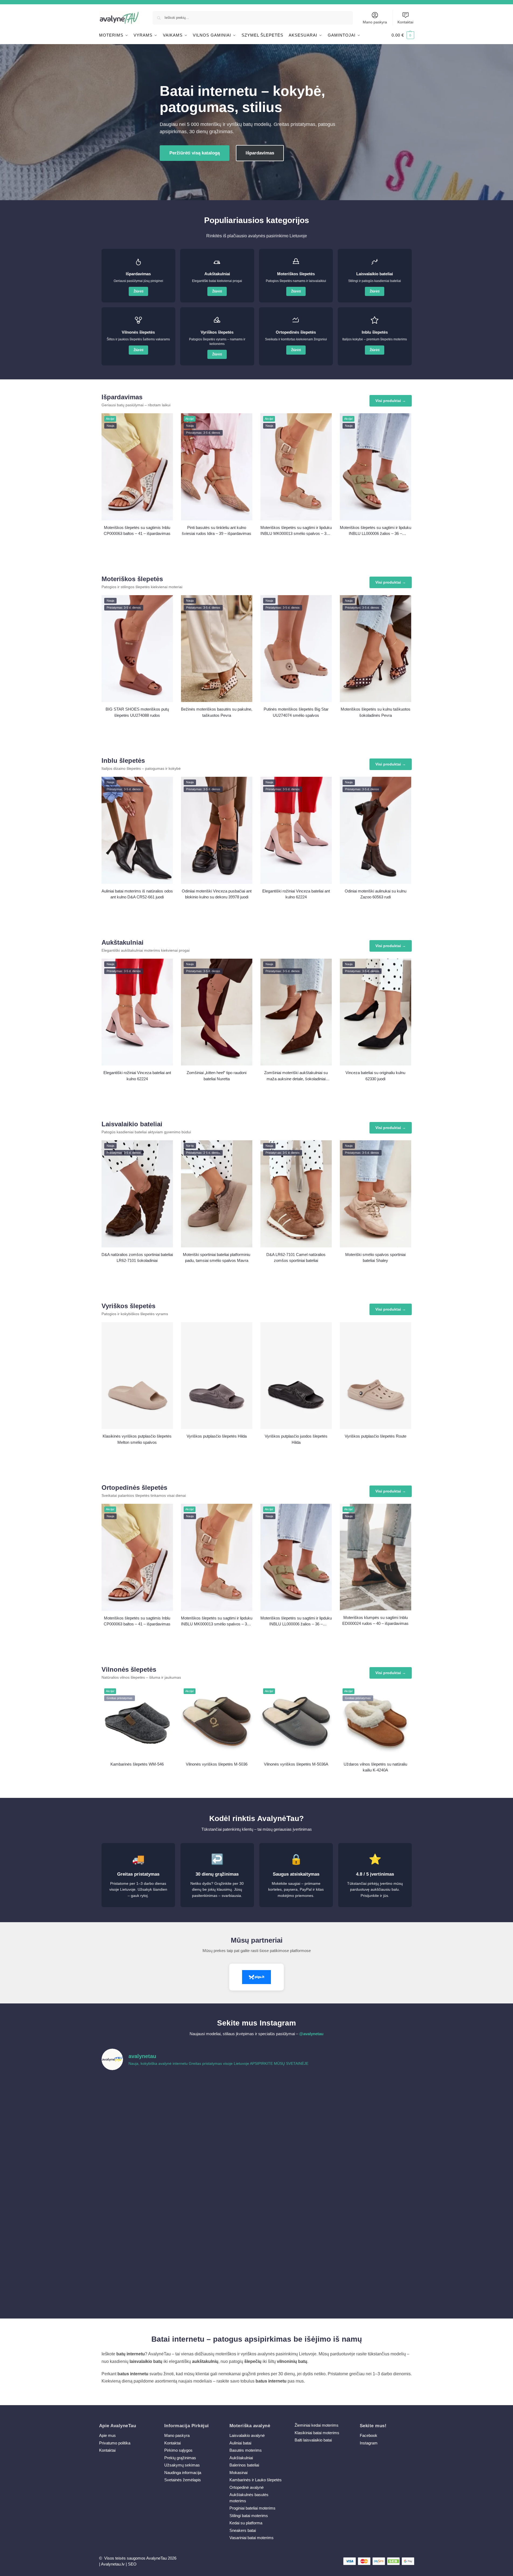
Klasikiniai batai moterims (317, 2433)
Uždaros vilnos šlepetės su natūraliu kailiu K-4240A (375, 1767)
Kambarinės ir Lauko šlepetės (256, 2480)
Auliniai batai (240, 2443)
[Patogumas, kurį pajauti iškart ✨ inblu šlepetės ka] (139, 2143)
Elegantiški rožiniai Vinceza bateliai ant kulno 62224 (296, 894)
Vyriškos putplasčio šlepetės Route (376, 1436)
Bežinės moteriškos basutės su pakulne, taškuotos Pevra (217, 712)
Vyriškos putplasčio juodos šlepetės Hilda (296, 1439)
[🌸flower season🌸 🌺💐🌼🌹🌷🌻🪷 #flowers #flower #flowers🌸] (374, 2188)
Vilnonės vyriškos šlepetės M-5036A (296, 1764)
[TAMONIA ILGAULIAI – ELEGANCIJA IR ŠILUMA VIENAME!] (217, 2098)
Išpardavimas (260, 153)
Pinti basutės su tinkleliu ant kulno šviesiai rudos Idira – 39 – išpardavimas (217, 531)
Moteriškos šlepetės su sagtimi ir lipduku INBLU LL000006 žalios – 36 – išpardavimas (376, 531)
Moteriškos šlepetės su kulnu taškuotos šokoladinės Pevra (376, 712)
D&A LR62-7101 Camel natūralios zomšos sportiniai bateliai (296, 1258)
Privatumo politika (115, 2443)
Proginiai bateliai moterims (252, 2508)
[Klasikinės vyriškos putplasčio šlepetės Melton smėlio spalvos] (137, 1376)
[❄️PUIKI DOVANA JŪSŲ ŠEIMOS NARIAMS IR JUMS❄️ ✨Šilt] (296, 2233)
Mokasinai (238, 2473)
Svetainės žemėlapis (183, 2480)
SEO (132, 2564)
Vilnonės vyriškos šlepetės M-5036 (217, 1764)
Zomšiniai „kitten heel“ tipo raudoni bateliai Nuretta (217, 1076)
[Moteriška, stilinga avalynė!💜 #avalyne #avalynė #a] (217, 2188)
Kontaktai (405, 22)
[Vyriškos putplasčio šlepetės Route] (376, 1376)
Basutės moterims (246, 2450)
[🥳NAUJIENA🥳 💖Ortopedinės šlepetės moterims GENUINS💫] (139, 2277)
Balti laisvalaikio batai (313, 2440)
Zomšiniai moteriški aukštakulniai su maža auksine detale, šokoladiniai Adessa (296, 1076)
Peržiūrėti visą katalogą (195, 153)
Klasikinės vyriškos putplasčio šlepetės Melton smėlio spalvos (137, 1439)
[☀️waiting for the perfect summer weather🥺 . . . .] (217, 2277)
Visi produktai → (391, 401)
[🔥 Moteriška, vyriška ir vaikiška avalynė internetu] (217, 2143)
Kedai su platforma (246, 2523)
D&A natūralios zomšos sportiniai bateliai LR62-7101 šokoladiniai (137, 1258)
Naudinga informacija (183, 2473)
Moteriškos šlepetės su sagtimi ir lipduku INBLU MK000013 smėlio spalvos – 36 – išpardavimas (296, 531)
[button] (403, 35)
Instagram (369, 2443)
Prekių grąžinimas (180, 2458)
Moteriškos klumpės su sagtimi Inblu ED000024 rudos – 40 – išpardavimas (375, 1621)
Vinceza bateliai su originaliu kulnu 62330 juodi (375, 1076)
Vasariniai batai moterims (252, 2538)
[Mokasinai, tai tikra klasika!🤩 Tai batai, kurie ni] (374, 2277)
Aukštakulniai (241, 2458)
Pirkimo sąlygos (178, 2450)
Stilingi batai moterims (249, 2516)
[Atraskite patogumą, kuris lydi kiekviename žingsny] (374, 2098)
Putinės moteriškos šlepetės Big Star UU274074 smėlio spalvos (296, 712)
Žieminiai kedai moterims (317, 2425)
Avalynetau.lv (113, 2564)
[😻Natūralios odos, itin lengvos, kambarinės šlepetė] (296, 2188)
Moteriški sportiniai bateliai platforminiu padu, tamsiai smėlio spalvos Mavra (217, 1258)
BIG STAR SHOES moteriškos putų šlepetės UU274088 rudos (137, 712)
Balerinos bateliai (244, 2465)
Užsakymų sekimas (182, 2465)
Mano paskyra (375, 22)
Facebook (369, 2435)
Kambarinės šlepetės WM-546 (137, 1764)
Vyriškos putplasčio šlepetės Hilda (217, 1436)
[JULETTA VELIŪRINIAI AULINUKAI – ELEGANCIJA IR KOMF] (296, 2098)
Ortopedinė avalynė (247, 2487)
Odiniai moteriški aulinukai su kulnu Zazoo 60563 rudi (376, 894)
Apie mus (107, 2435)
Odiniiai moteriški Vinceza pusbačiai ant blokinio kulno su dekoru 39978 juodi (217, 894)
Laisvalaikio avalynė (247, 2435)
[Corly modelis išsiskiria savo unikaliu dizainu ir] (139, 2098)
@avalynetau (311, 2034)
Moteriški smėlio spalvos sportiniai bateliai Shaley (375, 1258)
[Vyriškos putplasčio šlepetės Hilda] (217, 1376)
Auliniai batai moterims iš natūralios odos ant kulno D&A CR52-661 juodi (137, 894)
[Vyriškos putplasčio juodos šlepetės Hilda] (296, 1376)
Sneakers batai (243, 2530)
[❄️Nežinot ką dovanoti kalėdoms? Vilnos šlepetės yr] (217, 2233)
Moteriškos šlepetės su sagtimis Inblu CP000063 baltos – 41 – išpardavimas (137, 531)
